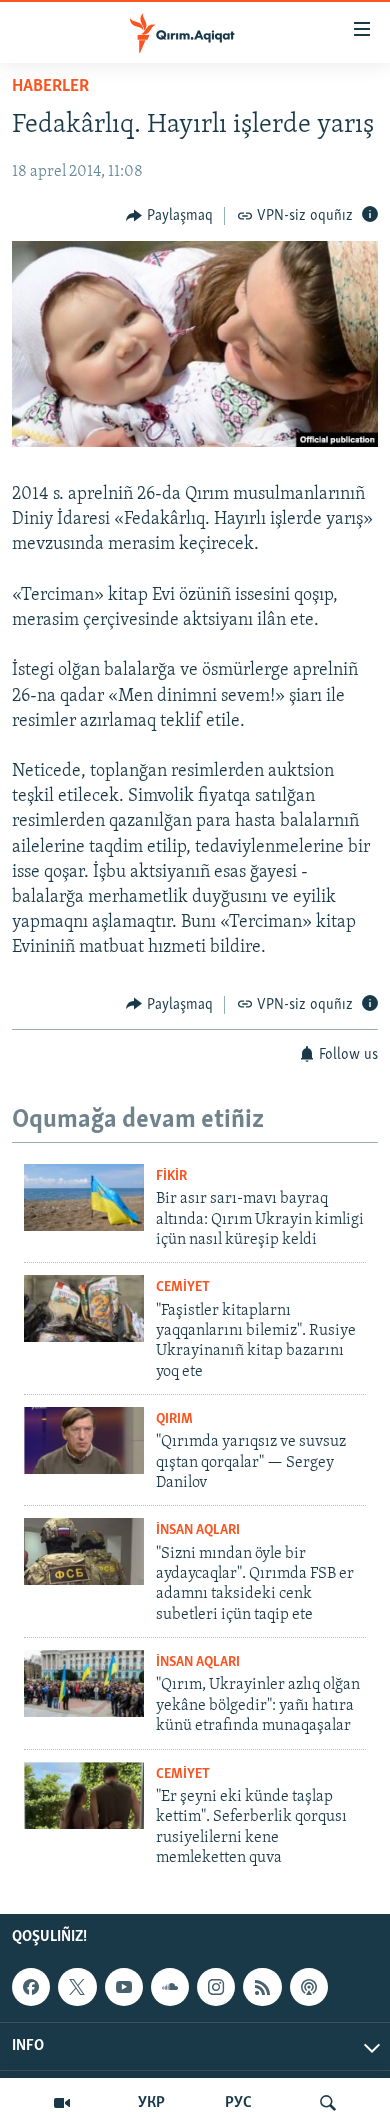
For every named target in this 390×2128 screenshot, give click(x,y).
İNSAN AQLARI (198, 1530)
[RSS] (262, 1987)
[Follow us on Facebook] (31, 1987)
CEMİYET (183, 1287)
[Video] (62, 2103)
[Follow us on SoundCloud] (170, 1987)
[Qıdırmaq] (328, 2103)
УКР (151, 2103)
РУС (238, 2103)
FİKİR (171, 1176)
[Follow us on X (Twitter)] (77, 1987)
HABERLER (50, 87)
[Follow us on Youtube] (124, 1987)
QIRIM (174, 1419)
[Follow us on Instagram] (216, 1987)
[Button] (169, 216)
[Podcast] (309, 1987)
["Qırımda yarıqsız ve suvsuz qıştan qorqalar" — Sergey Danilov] (84, 1440)
